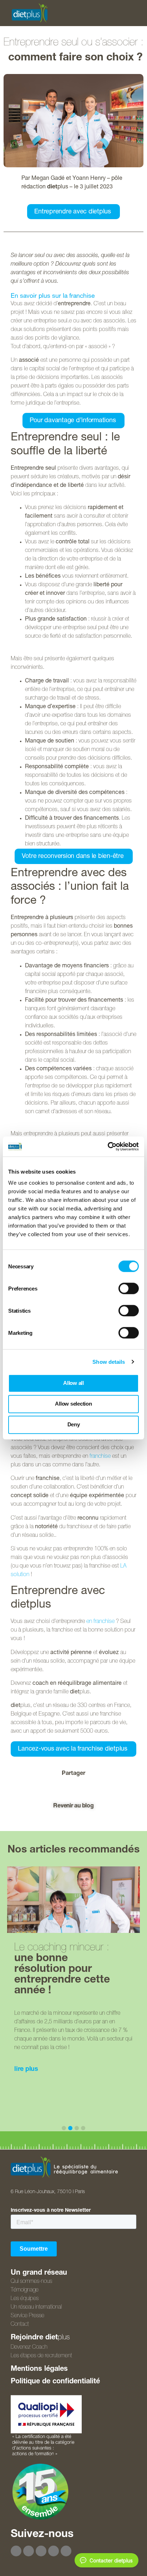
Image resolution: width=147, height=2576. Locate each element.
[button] (39, 1788)
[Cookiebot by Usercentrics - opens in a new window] (108, 1146)
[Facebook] (16, 2551)
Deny (74, 1424)
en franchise (100, 1622)
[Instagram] (29, 2551)
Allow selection (73, 1404)
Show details (109, 1362)
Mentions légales (39, 2369)
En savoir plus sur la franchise (53, 296)
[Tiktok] (54, 2551)
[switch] (129, 1288)
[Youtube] (41, 2551)
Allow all (73, 1383)
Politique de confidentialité (55, 2382)
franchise (100, 1457)
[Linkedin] (66, 2551)
